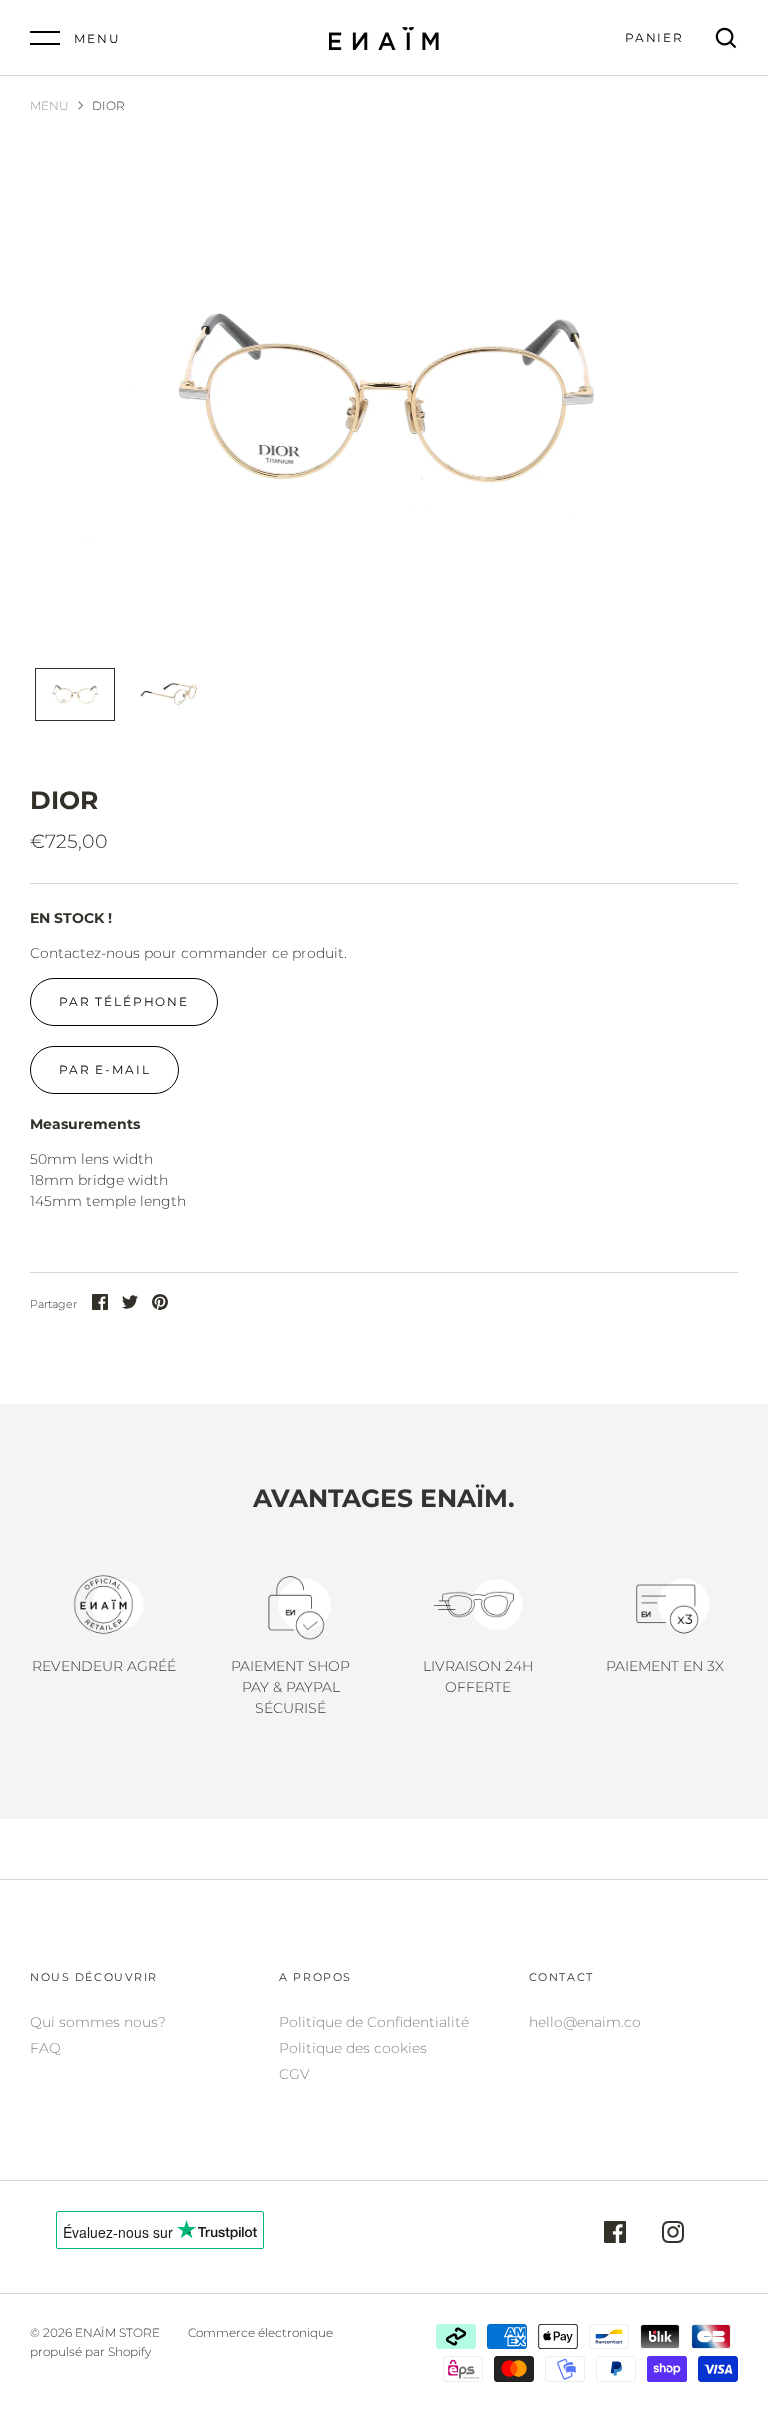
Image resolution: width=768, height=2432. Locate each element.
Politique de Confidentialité (374, 2022)
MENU (49, 105)
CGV (294, 2074)
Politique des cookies (353, 2048)
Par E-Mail (104, 1069)
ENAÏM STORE (117, 2332)
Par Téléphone (124, 1001)
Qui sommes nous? (98, 2022)
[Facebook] (615, 2235)
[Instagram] (673, 2235)
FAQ (45, 2048)
